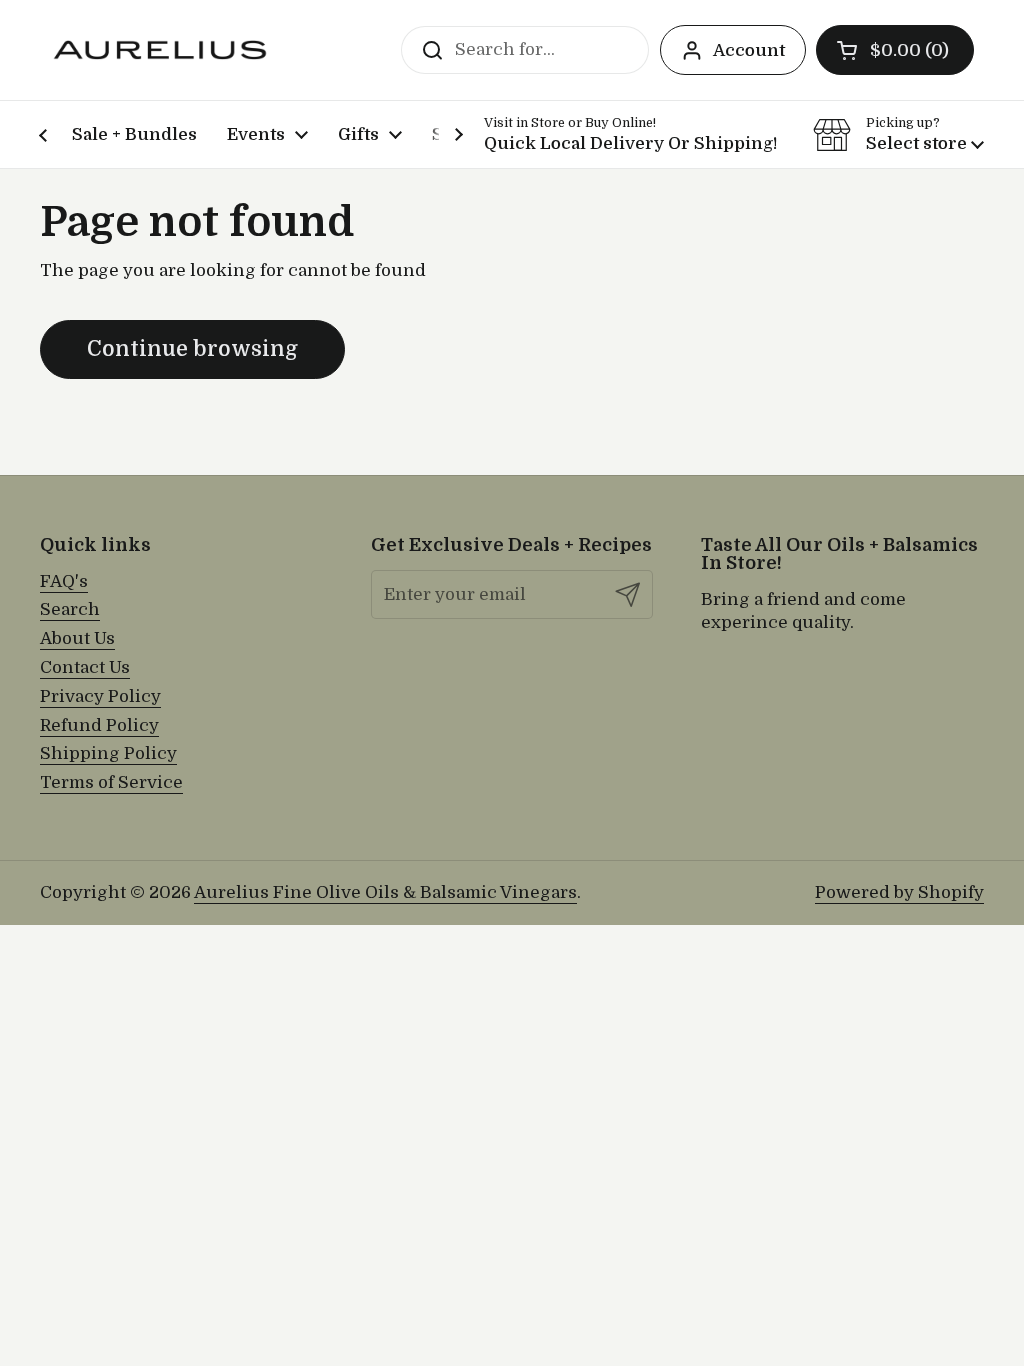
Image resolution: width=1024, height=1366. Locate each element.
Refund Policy (99, 725)
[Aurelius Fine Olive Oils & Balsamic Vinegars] (160, 50)
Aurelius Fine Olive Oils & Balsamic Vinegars (385, 892)
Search (70, 609)
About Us (77, 638)
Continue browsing (192, 349)
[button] (895, 50)
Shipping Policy (108, 753)
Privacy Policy (100, 696)
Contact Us (85, 667)
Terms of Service (111, 782)
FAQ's (64, 581)
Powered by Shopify (899, 892)
